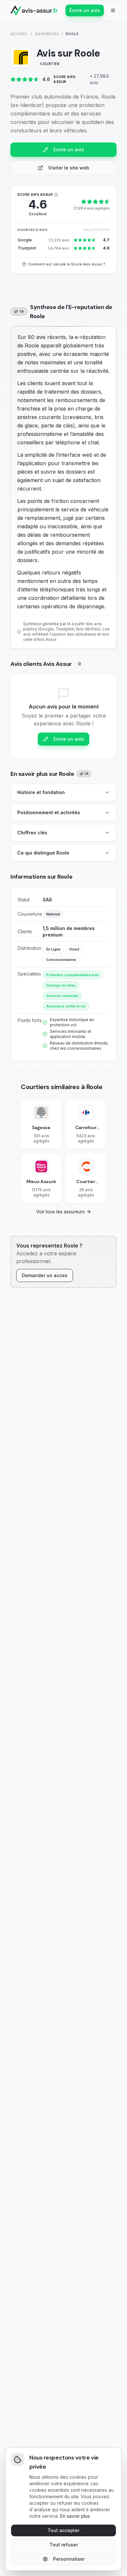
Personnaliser (69, 2559)
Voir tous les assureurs (60, 1212)
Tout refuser (64, 2545)
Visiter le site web (69, 168)
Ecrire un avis (69, 149)
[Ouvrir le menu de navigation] (113, 10)
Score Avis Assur (64, 79)
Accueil (19, 34)
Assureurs (47, 34)
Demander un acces (45, 1275)
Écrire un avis (85, 10)
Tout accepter (63, 2530)
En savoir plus (75, 2516)
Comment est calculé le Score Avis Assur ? (67, 264)
